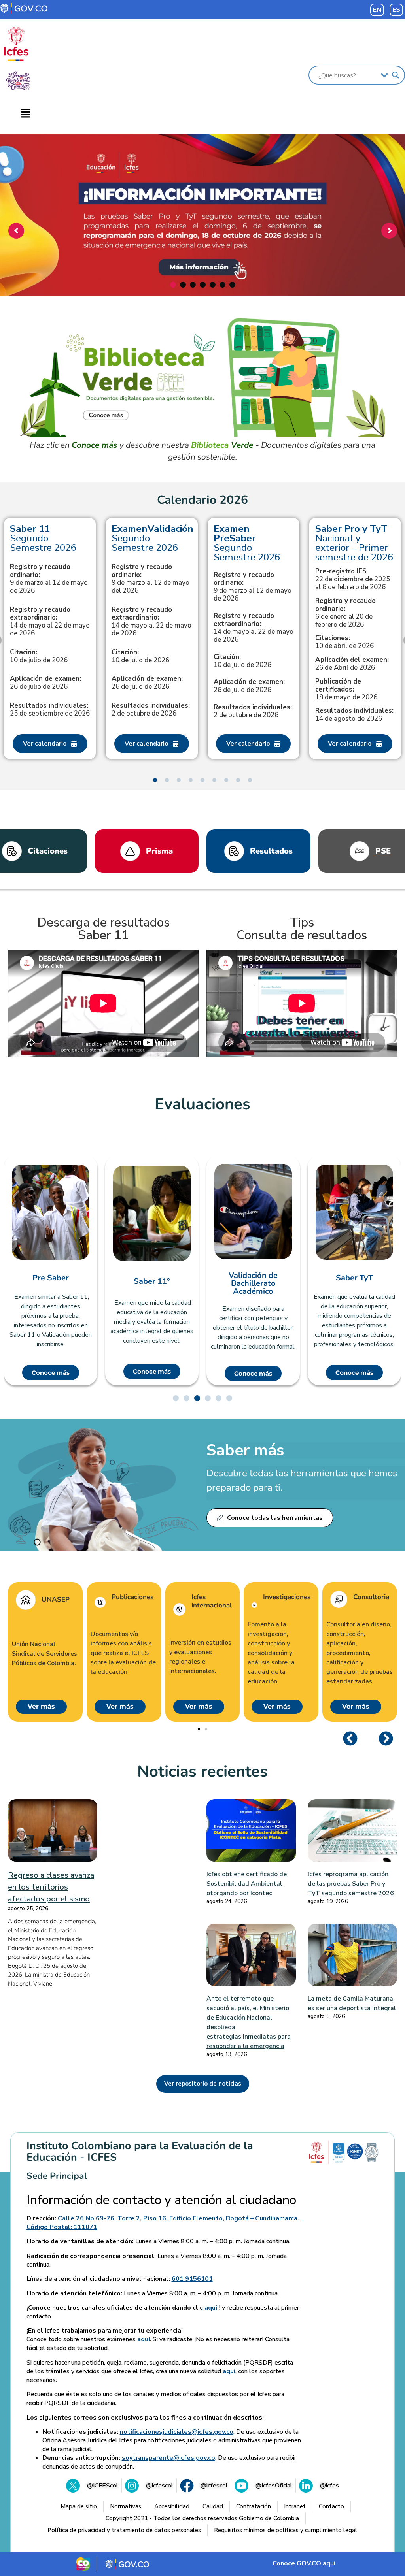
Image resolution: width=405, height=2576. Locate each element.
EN (377, 10)
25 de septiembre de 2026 (50, 710)
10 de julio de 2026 (39, 656)
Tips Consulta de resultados (302, 929)
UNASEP (56, 1600)
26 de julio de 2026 (45, 683)
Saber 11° (51, 1281)
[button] (25, 114)
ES (396, 10)
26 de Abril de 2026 (352, 664)
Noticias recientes (202, 1771)
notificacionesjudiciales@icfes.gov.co (177, 2432)
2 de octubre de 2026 (151, 710)
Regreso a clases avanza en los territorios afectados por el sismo (51, 1887)
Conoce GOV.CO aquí (304, 2563)
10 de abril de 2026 (344, 642)
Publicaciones (132, 1597)
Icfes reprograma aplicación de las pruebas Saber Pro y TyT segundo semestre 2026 (351, 1884)
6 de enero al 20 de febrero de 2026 (345, 613)
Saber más (245, 1450)
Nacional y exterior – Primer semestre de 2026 (354, 543)
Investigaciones (287, 1597)
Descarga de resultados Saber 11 (103, 929)
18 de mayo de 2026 (346, 690)
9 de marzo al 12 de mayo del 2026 (150, 579)
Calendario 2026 (202, 500)
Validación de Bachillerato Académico (152, 1283)
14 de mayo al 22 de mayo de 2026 (50, 622)
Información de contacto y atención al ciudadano (161, 2200)
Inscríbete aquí (201, 261)
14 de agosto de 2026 (354, 715)
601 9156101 (192, 2279)
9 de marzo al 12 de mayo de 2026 (49, 579)
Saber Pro (355, 1274)
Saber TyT (253, 1278)
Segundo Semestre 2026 (43, 538)
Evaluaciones (202, 1104)
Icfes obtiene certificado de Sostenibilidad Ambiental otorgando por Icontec (247, 1884)
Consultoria (371, 1597)
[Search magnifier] (396, 75)
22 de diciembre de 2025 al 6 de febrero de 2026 (353, 579)
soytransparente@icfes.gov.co (168, 2458)
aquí (211, 2308)
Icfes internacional (212, 1601)
